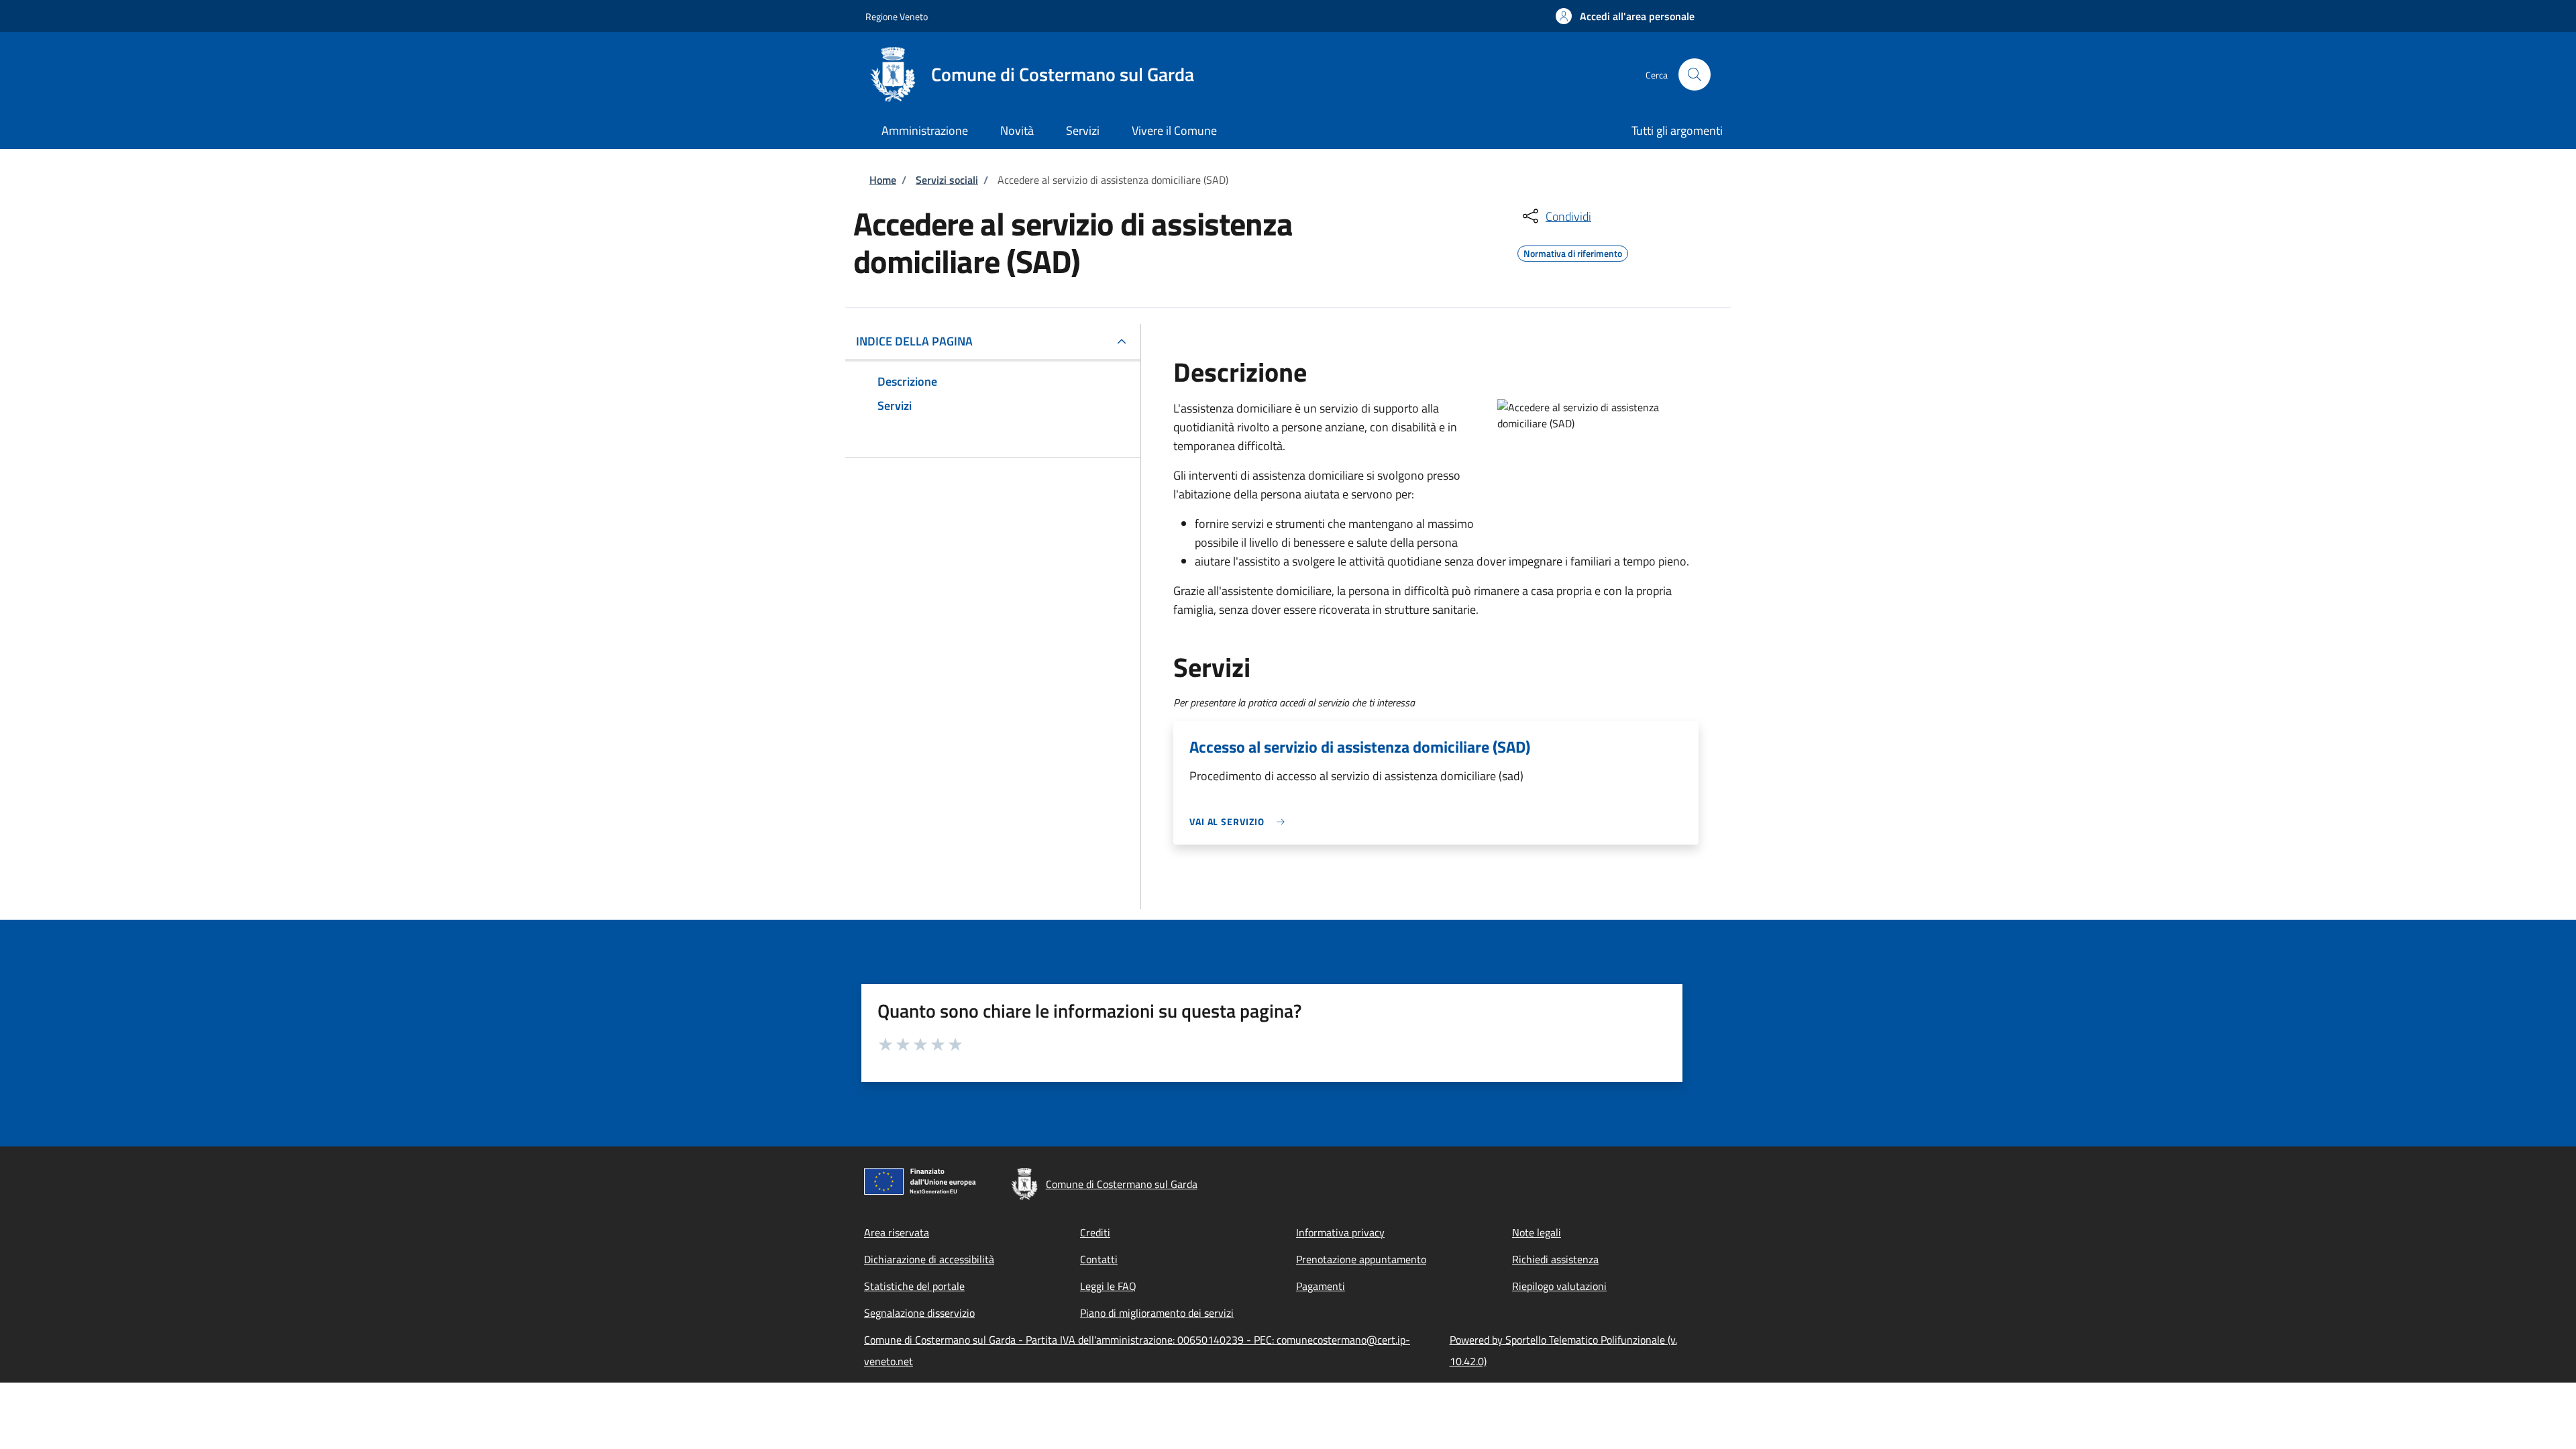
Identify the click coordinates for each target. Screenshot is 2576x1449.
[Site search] (1695, 74)
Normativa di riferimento (1573, 252)
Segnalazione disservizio (919, 1313)
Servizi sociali (947, 180)
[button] (1625, 16)
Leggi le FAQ (1108, 1286)
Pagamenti (1321, 1286)
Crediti (1095, 1232)
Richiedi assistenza (1555, 1259)
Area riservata (897, 1232)
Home (883, 180)
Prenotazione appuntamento (1361, 1259)
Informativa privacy (1340, 1232)
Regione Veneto (897, 16)
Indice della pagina (914, 341)
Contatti (1099, 1259)
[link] (1240, 821)
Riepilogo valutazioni (1559, 1286)
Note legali (1537, 1232)
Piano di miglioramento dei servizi (1157, 1313)
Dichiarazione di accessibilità (929, 1259)
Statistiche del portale (914, 1286)
